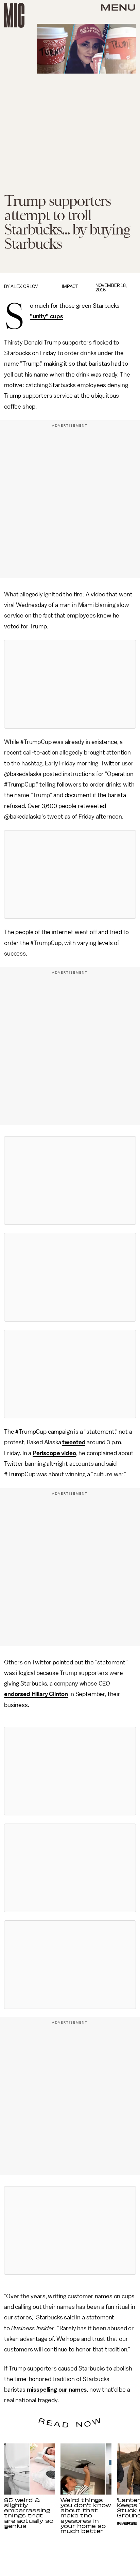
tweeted (74, 1442)
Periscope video (54, 1453)
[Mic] (14, 15)
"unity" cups (47, 316)
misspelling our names (57, 2390)
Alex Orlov (24, 286)
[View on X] (70, 684)
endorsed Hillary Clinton (36, 1694)
